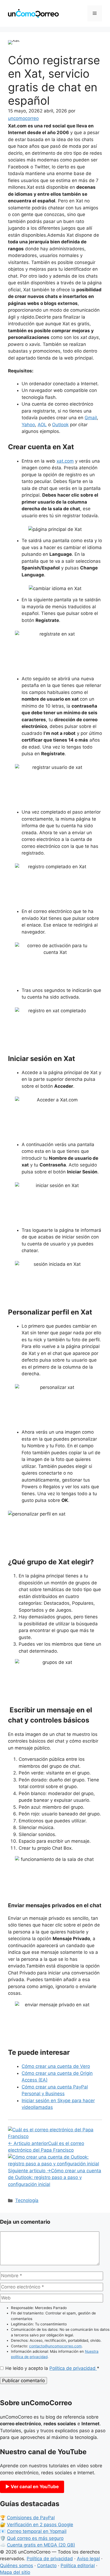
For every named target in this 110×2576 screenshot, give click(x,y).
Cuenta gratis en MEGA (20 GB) (41, 2545)
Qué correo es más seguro (35, 2538)
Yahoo (28, 425)
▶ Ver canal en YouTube (32, 2487)
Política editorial (78, 2566)
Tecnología (27, 2200)
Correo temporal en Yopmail (37, 2531)
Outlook (60, 425)
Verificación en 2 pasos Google (40, 2525)
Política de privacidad (73, 2368)
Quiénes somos (17, 2566)
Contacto (47, 2566)
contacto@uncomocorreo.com (55, 2346)
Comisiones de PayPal (31, 2518)
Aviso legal (88, 2559)
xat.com (65, 461)
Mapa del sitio (15, 2572)
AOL (42, 425)
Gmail (91, 418)
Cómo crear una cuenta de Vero (56, 2066)
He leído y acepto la (52, 2368)
